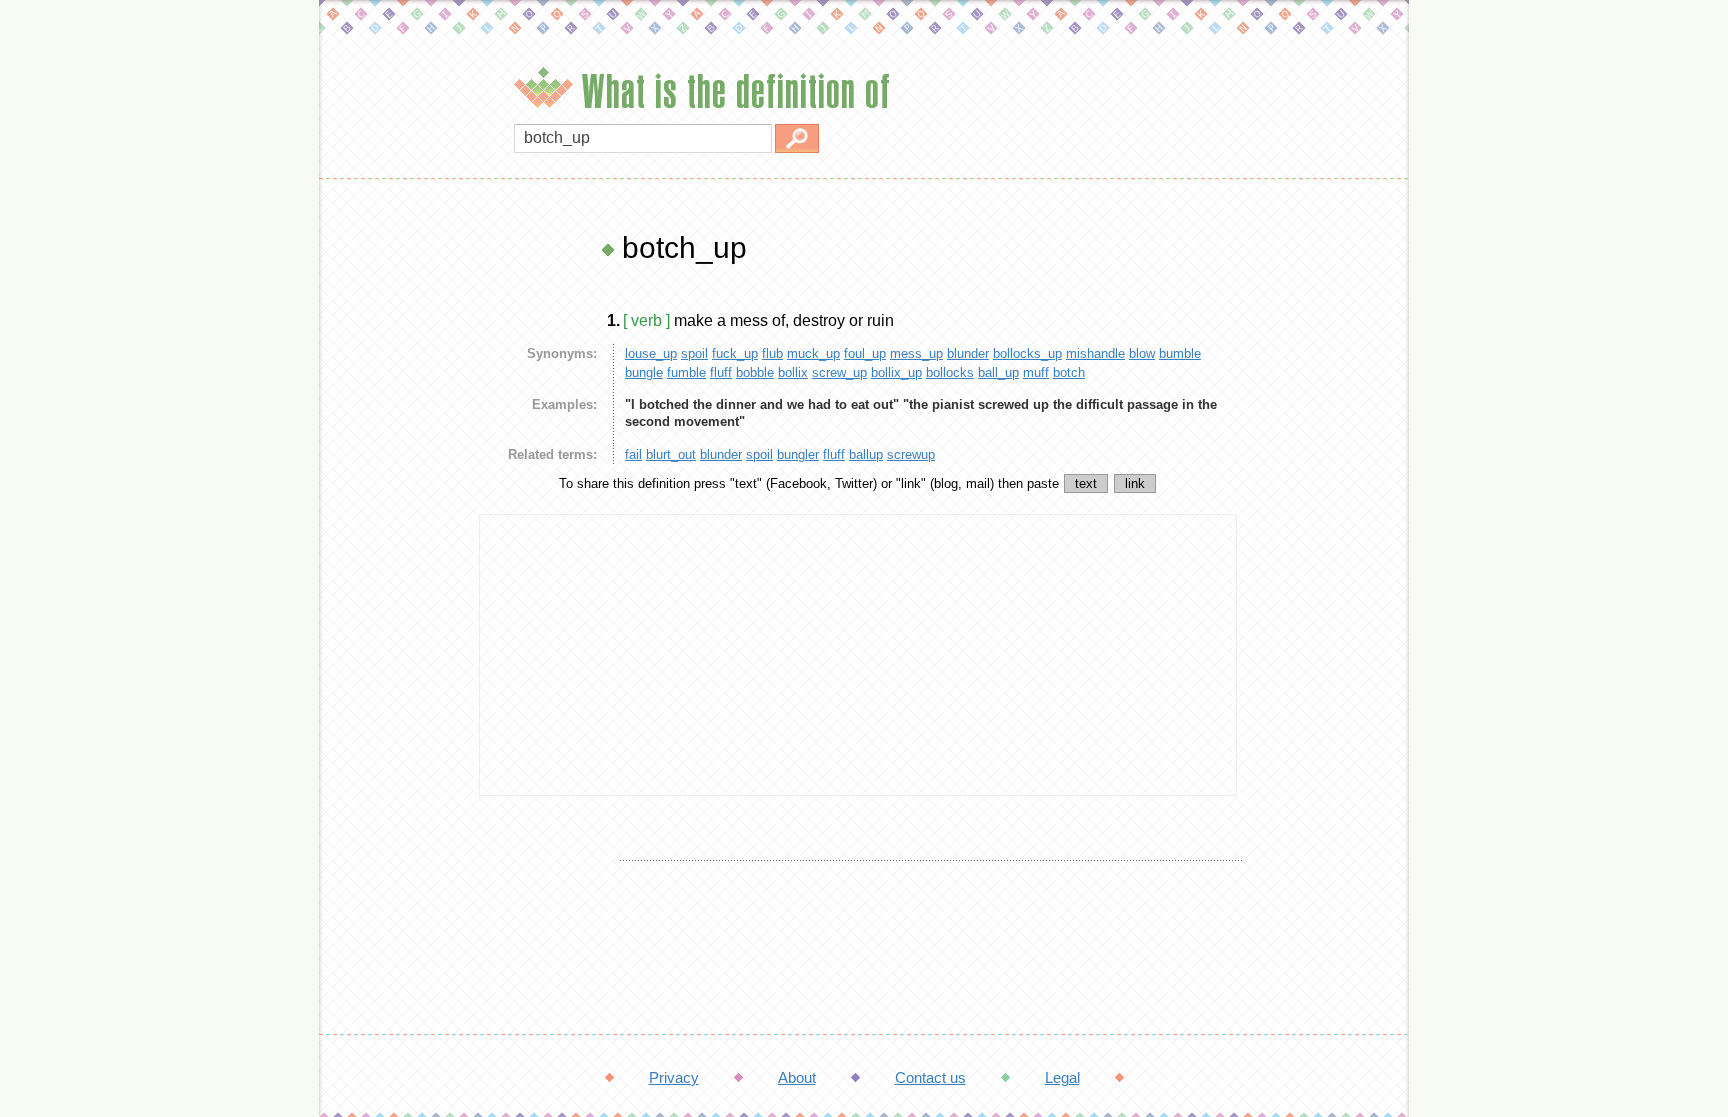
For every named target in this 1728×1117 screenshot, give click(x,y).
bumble (1180, 353)
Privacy (674, 1077)
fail (633, 454)
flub (772, 353)
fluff (721, 372)
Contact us (930, 1077)
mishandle (1095, 353)
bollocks (950, 372)
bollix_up (896, 372)
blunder (968, 353)
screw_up (839, 372)
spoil (694, 353)
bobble (755, 372)
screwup (911, 454)
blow (1142, 353)
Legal (1062, 1077)
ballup (866, 454)
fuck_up (735, 353)
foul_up (865, 353)
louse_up (651, 353)
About (797, 1077)
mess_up (916, 353)
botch (1069, 372)
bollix (793, 372)
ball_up (998, 372)
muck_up (813, 353)
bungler (798, 454)
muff (1036, 372)
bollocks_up (1027, 353)
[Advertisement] (394, 530)
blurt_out (671, 454)
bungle (644, 372)
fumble (686, 372)
